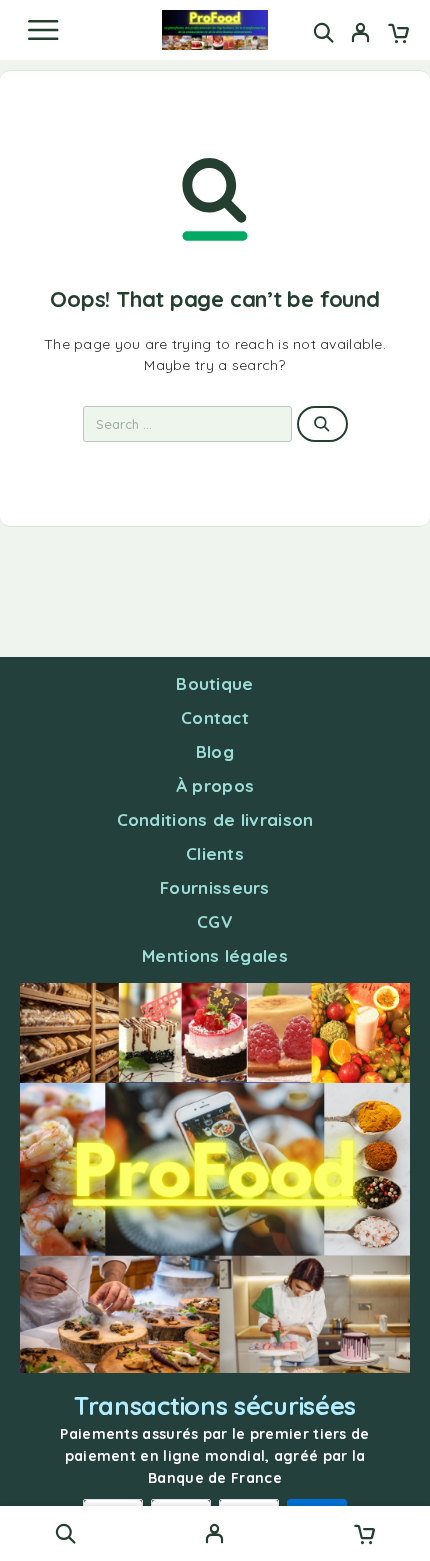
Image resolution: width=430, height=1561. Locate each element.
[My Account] (360, 35)
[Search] (323, 32)
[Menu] (43, 30)
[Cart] (398, 35)
